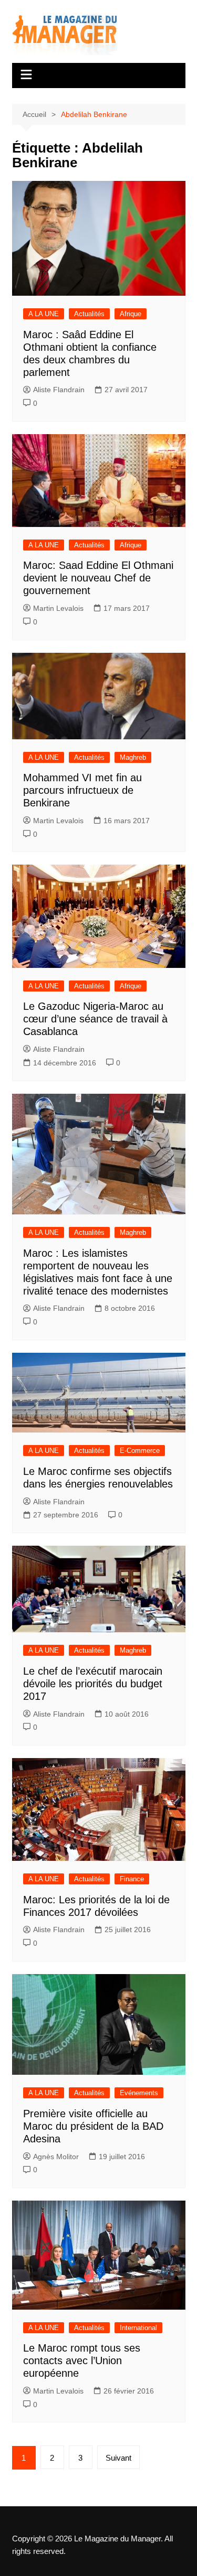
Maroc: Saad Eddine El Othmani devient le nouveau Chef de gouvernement (98, 578)
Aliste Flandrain (59, 390)
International (138, 2328)
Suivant (118, 2458)
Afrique (131, 314)
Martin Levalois (58, 608)
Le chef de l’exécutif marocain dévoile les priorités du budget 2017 (93, 1684)
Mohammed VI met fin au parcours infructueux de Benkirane (82, 790)
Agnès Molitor (56, 2157)
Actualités (89, 314)
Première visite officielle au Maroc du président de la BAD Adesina (93, 2126)
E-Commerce (140, 1451)
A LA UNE (44, 314)
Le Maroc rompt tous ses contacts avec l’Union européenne (82, 2361)
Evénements (139, 2093)
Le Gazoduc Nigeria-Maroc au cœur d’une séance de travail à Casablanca (95, 1019)
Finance (132, 1879)
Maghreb (133, 757)
